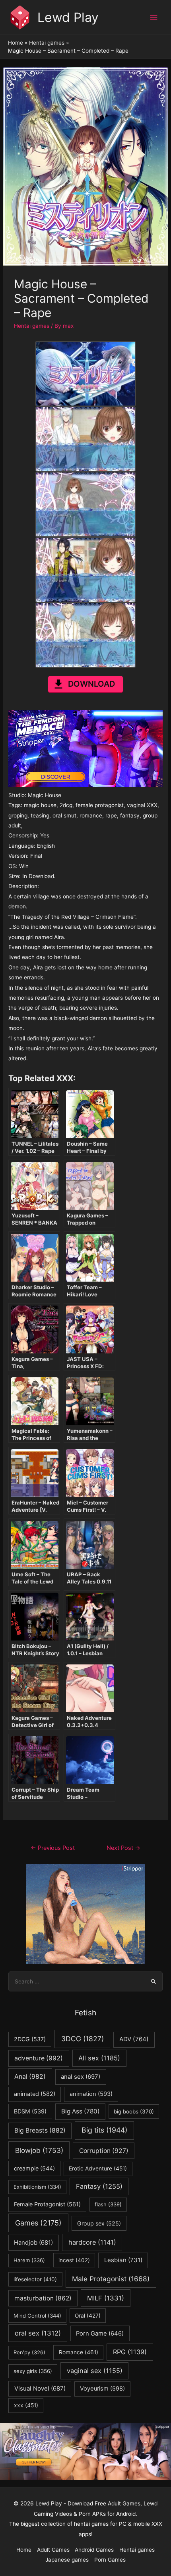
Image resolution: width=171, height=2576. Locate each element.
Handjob (33, 2243)
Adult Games (53, 2550)
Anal (30, 2077)
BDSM (30, 2111)
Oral (88, 2316)
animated (35, 2094)
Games (38, 2223)
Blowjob (39, 2150)
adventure (39, 2058)
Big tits (104, 2130)
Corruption (104, 2151)
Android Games (94, 2550)
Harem (29, 2260)
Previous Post (53, 1848)
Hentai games (32, 326)
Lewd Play (68, 17)
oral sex (38, 2333)
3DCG (83, 2039)
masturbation (43, 2298)
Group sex (99, 2223)
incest (74, 2260)
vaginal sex (95, 2371)
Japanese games (67, 2560)
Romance (79, 2352)
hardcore (92, 2242)
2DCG (30, 2039)
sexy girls (33, 2371)
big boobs (134, 2111)
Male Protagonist (111, 2279)
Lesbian (123, 2260)
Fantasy (99, 2186)
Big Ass (81, 2111)
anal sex (81, 2077)
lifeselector (35, 2279)
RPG (130, 2352)
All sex (99, 2058)
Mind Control (37, 2316)
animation (91, 2094)
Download (91, 684)
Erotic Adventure (98, 2168)
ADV (134, 2039)
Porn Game (100, 2334)
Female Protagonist (47, 2204)
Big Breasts (40, 2130)
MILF (106, 2298)
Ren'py (29, 2352)
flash (108, 2204)
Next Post (123, 1848)
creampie (34, 2168)
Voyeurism (102, 2389)
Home (24, 2550)
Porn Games (110, 2560)
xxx (26, 2405)
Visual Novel (40, 2388)
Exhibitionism (37, 2187)
